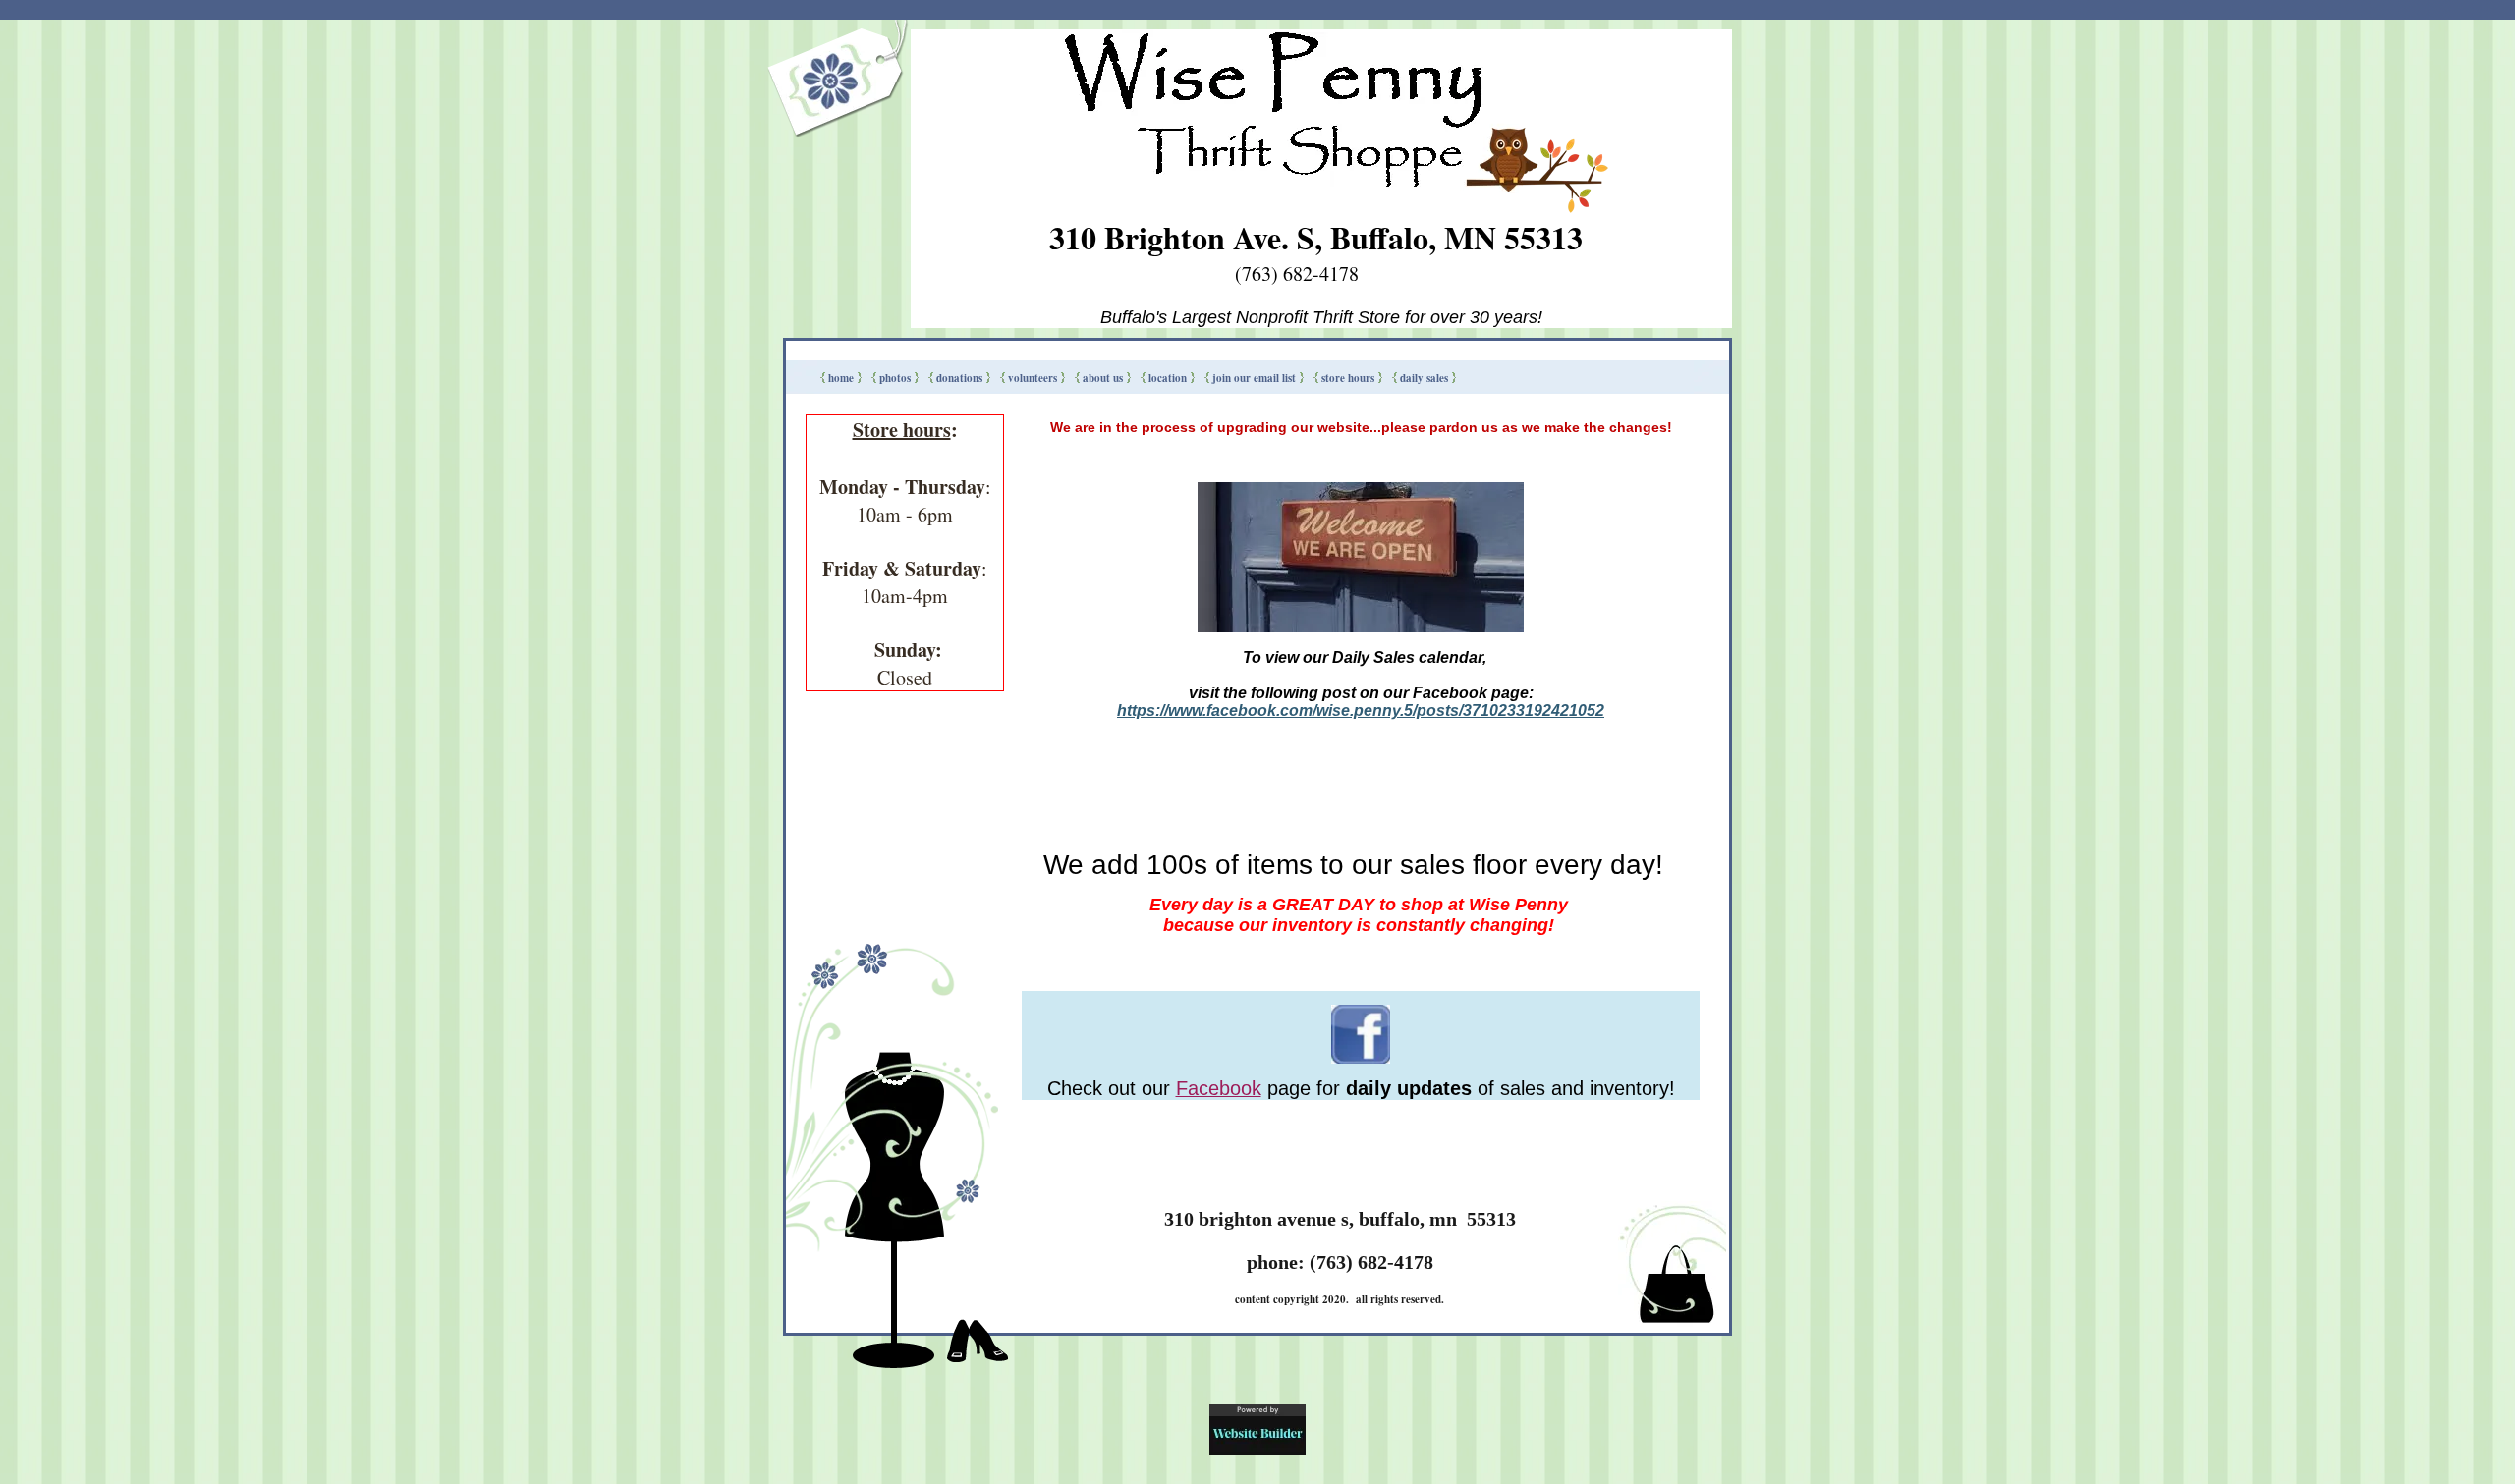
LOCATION (1168, 378)
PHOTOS (895, 378)
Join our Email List (1254, 378)
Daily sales (1424, 378)
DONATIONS (959, 378)
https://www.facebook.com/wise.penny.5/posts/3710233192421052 (1361, 711)
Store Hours (1348, 378)
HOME (841, 378)
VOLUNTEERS (1033, 378)
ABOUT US (1103, 378)
